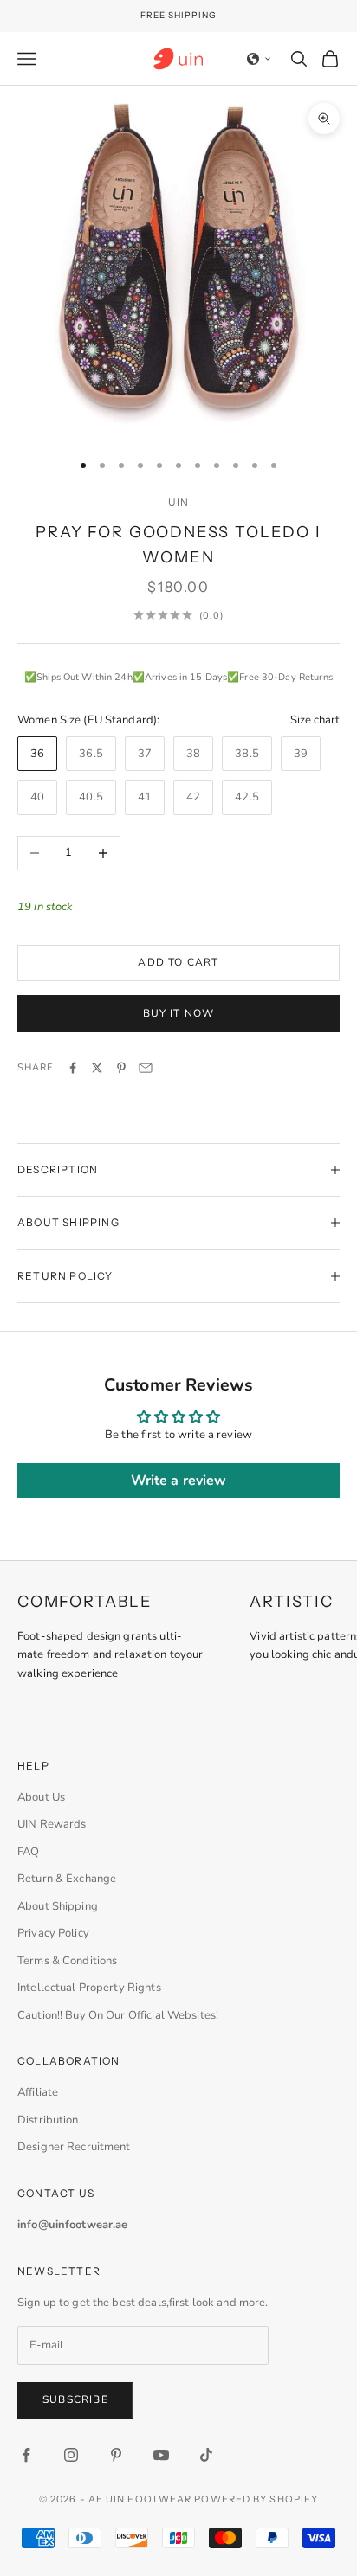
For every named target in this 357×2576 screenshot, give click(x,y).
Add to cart (178, 962)
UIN (179, 502)
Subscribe (75, 2399)
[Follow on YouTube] (161, 2455)
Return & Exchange (67, 1879)
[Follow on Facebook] (26, 2455)
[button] (259, 59)
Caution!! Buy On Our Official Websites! (118, 2015)
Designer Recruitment (74, 2147)
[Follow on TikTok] (206, 2455)
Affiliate (38, 2092)
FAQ (28, 1852)
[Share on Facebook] (73, 1068)
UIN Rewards (52, 1824)
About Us (41, 1797)
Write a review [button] (179, 1481)
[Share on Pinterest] (121, 1068)
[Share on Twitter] (97, 1068)
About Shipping (58, 1906)
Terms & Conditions (67, 1961)
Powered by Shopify (256, 2499)
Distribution (48, 2120)
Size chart (315, 720)
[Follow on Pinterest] (116, 2455)
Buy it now (179, 1013)
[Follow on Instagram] (71, 2455)
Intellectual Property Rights (89, 1988)
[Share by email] (146, 1068)
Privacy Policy (53, 1933)
